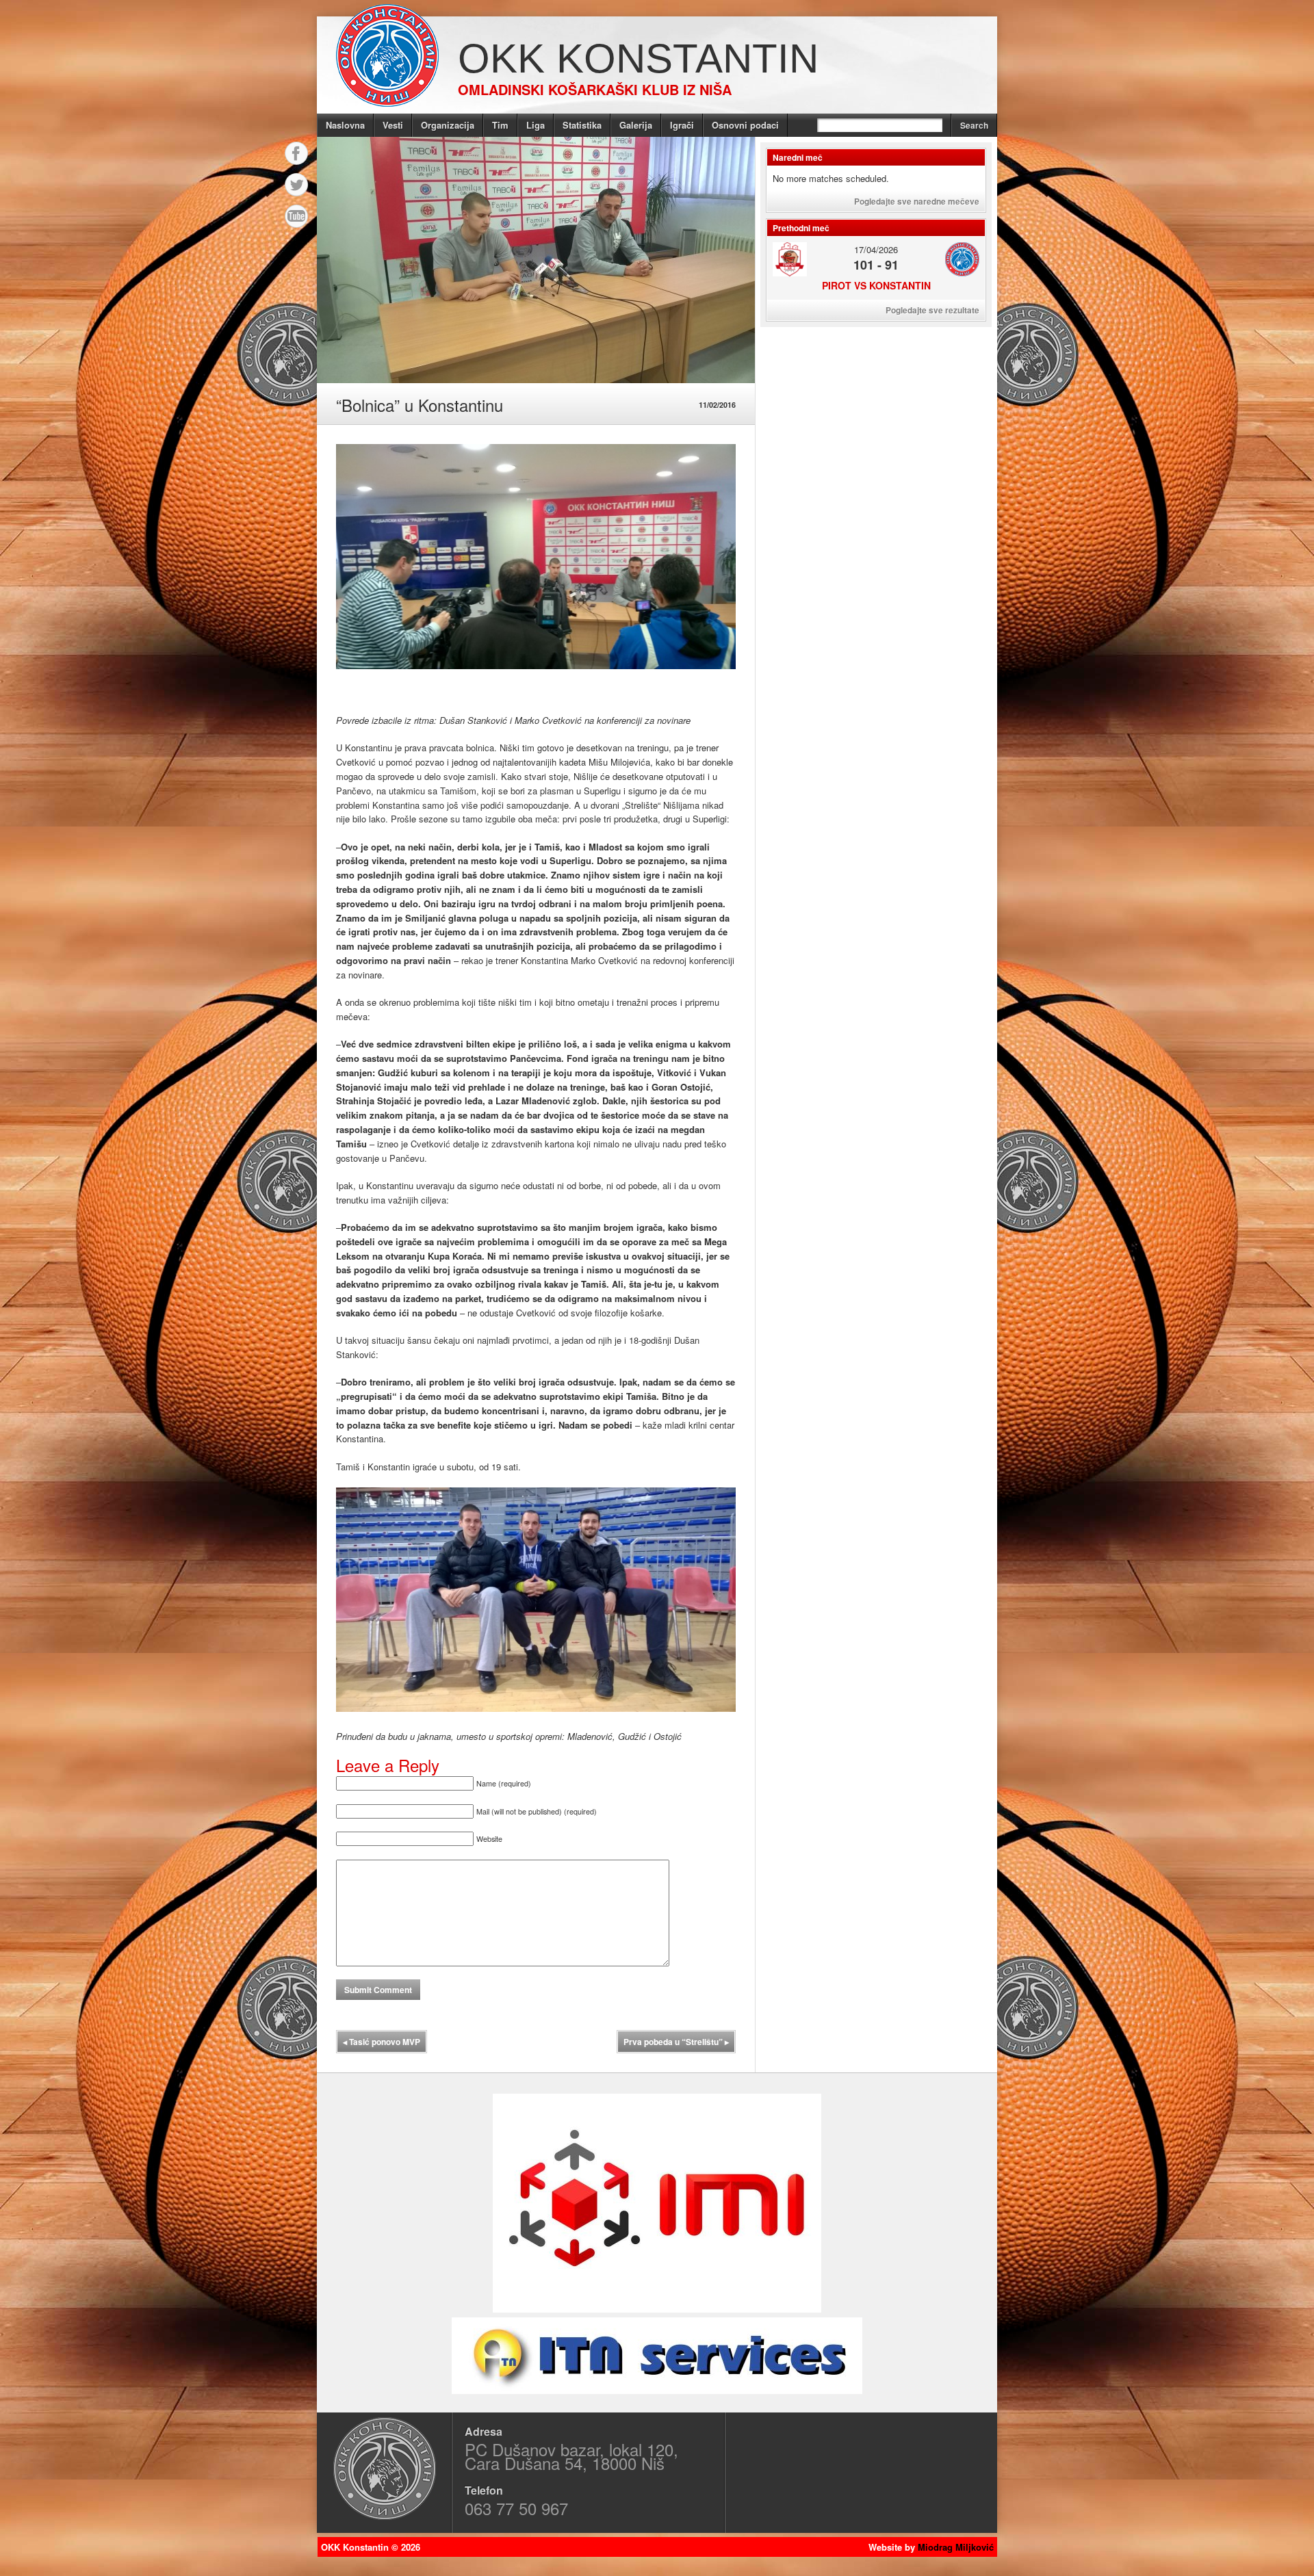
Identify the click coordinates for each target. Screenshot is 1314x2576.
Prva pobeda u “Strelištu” (676, 2042)
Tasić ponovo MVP (382, 2042)
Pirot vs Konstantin (876, 285)
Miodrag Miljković (956, 2547)
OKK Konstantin (638, 58)
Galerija (636, 125)
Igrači (682, 125)
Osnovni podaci (745, 125)
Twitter (296, 185)
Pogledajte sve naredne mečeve (917, 201)
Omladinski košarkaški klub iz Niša (595, 89)
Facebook (296, 153)
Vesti (393, 125)
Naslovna (345, 125)
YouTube (296, 216)
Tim (500, 125)
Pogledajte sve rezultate (932, 310)
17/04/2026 (876, 249)
